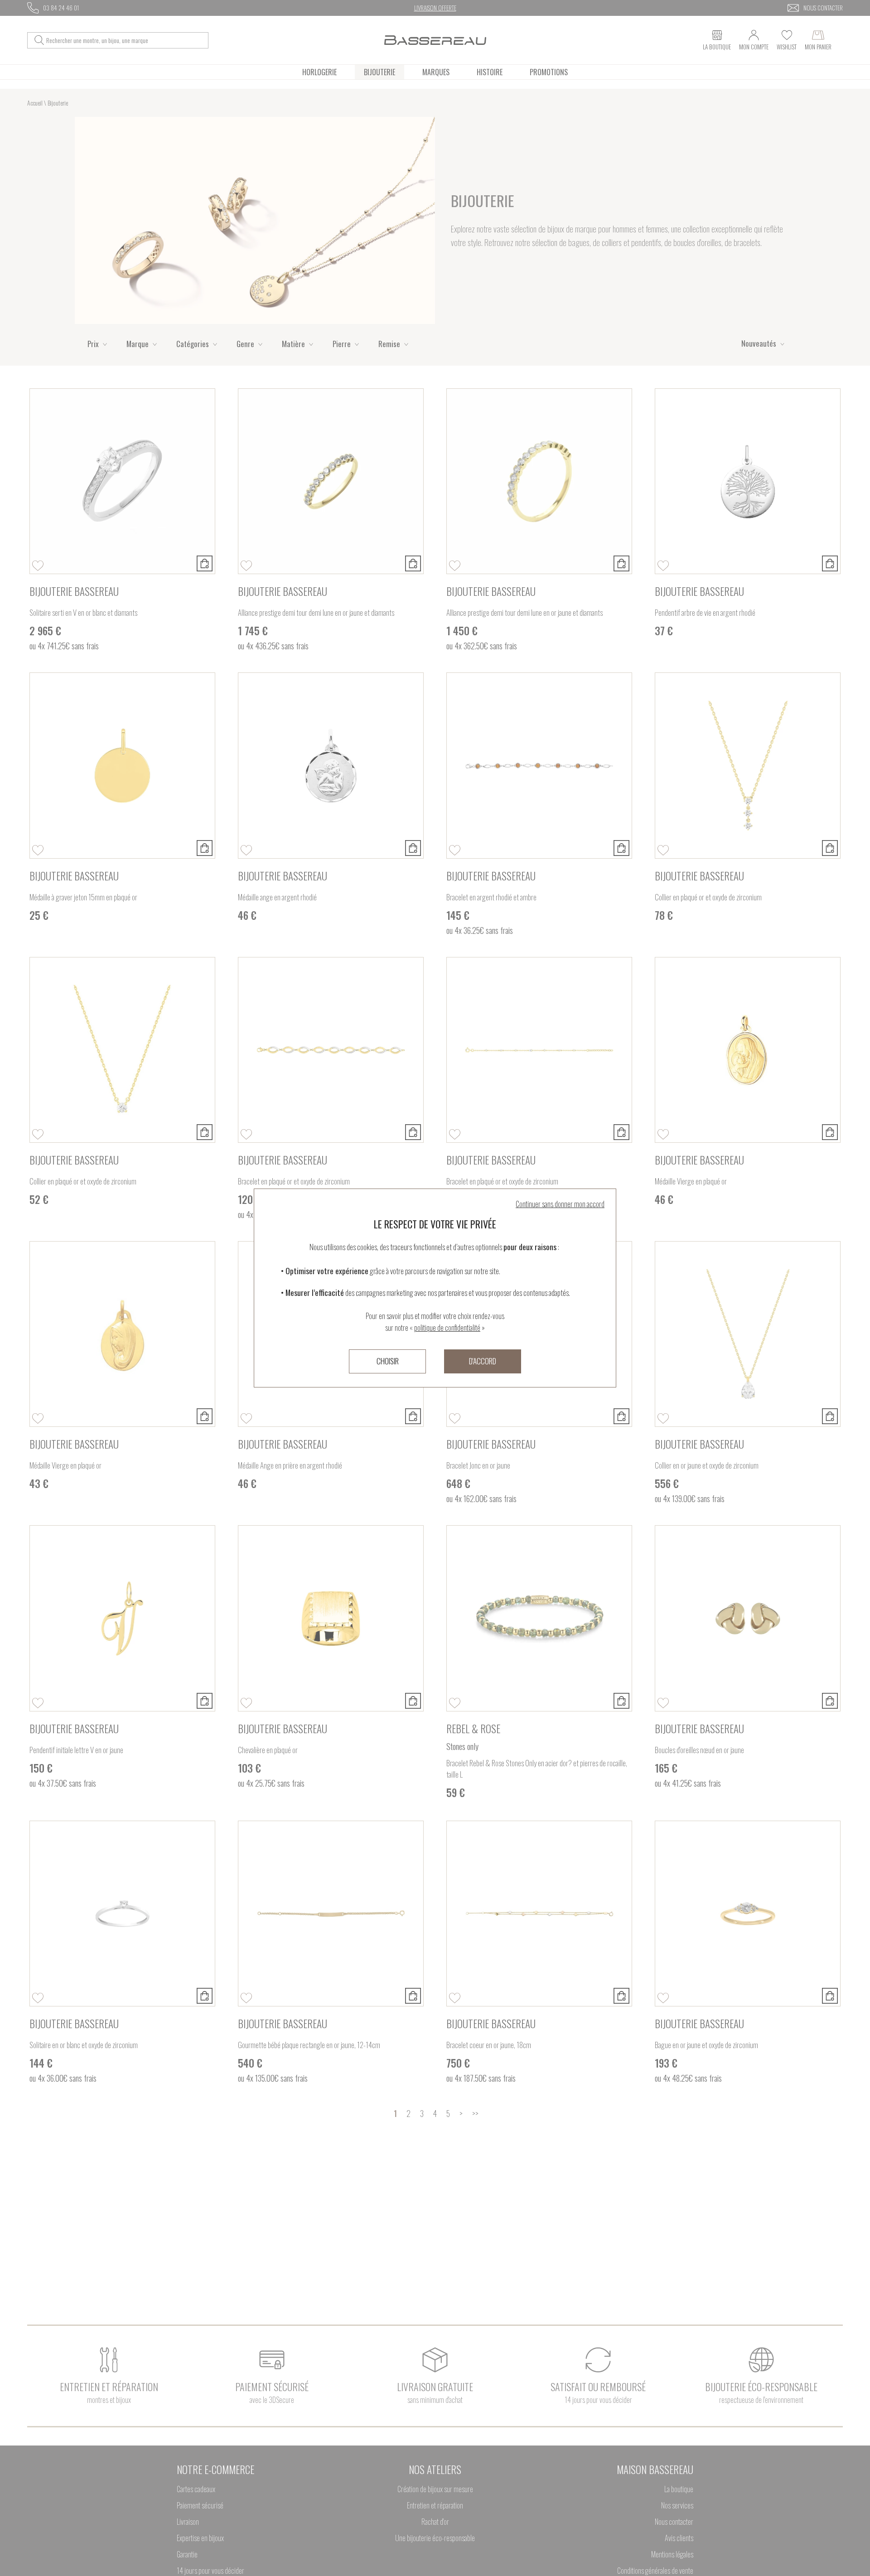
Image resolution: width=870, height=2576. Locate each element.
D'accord (483, 1361)
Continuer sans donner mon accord (560, 1204)
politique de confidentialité (447, 1328)
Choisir (388, 1361)
